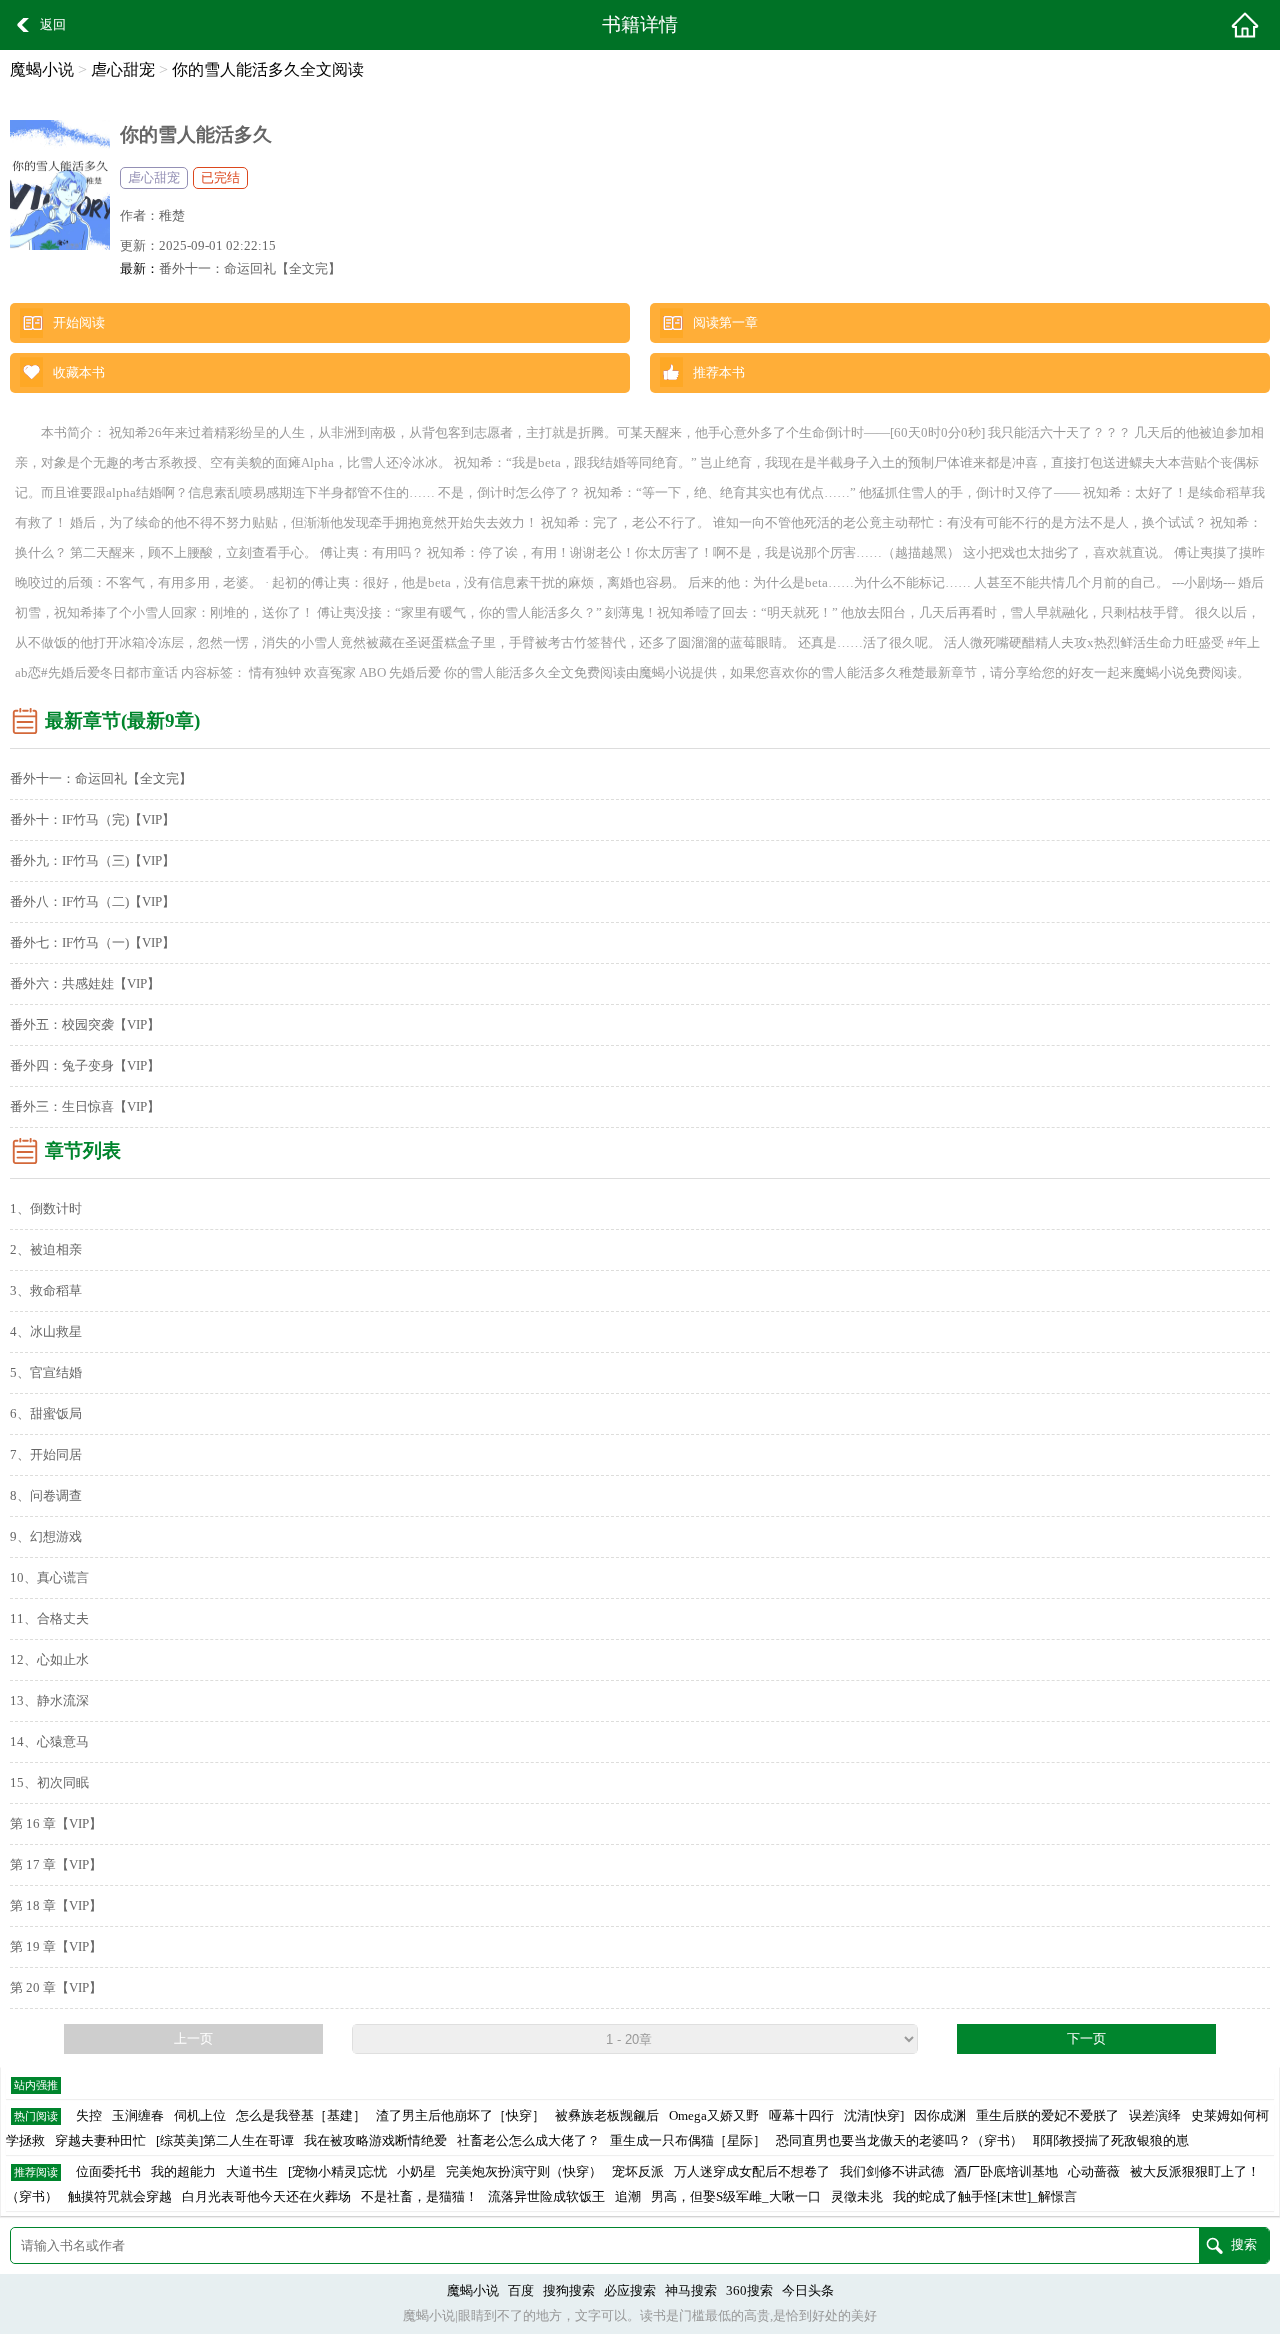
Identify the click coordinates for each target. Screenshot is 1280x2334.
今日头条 (808, 2291)
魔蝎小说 (42, 69)
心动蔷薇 (1094, 2172)
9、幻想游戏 (46, 1537)
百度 (521, 2291)
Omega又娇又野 (714, 2116)
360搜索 (749, 2291)
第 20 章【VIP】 (56, 1988)
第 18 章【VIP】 (56, 1906)
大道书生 (252, 2172)
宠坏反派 (638, 2172)
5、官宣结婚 (46, 1373)
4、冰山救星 (46, 1332)
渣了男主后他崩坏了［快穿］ (460, 2116)
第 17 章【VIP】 (56, 1865)
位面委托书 (108, 2172)
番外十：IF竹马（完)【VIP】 (92, 820)
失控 (89, 2116)
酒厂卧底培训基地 (1006, 2172)
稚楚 (172, 216)
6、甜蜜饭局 (46, 1414)
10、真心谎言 (49, 1578)
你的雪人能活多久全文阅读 (268, 69)
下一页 (1086, 2039)
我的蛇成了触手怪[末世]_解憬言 (985, 2197)
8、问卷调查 (46, 1496)
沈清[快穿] (874, 2116)
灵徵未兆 (857, 2197)
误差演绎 (1155, 2116)
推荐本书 (719, 373)
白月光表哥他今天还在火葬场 (266, 2197)
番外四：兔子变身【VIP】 (85, 1066)
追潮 (628, 2197)
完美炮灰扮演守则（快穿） (524, 2172)
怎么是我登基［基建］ (301, 2116)
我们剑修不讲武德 (892, 2172)
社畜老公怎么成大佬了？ (528, 2141)
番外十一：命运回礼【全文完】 (250, 269)
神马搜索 (691, 2291)
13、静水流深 (49, 1701)
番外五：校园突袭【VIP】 (85, 1025)
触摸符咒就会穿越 (120, 2197)
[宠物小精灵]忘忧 (337, 2172)
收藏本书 (79, 373)
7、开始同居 (46, 1455)
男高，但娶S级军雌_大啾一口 (736, 2197)
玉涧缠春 (138, 2116)
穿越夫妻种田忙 (100, 2141)
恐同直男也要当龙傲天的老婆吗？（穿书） (899, 2141)
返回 (53, 25)
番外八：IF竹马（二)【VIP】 (92, 902)
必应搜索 (630, 2291)
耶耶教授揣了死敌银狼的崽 (1111, 2141)
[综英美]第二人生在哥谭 (225, 2141)
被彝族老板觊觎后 (607, 2116)
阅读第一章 (725, 323)
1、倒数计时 (46, 1209)
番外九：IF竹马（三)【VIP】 (92, 861)
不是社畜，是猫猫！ (419, 2197)
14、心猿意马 (49, 1742)
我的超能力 (183, 2172)
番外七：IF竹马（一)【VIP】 (92, 943)
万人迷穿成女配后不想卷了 (752, 2172)
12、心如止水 (49, 1660)
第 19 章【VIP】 (56, 1947)
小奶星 (416, 2172)
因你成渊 (940, 2116)
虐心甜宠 (123, 69)
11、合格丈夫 (49, 1619)
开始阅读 (79, 323)
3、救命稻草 (46, 1291)
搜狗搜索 (569, 2291)
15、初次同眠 (49, 1783)
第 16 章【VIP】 (56, 1824)
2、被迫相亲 (46, 1250)
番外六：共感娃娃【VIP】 (85, 984)
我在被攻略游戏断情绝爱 (375, 2141)
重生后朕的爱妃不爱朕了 (1047, 2116)
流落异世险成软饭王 (546, 2197)
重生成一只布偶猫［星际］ (688, 2141)
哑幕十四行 (801, 2116)
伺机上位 (200, 2116)
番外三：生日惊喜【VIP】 (85, 1107)
